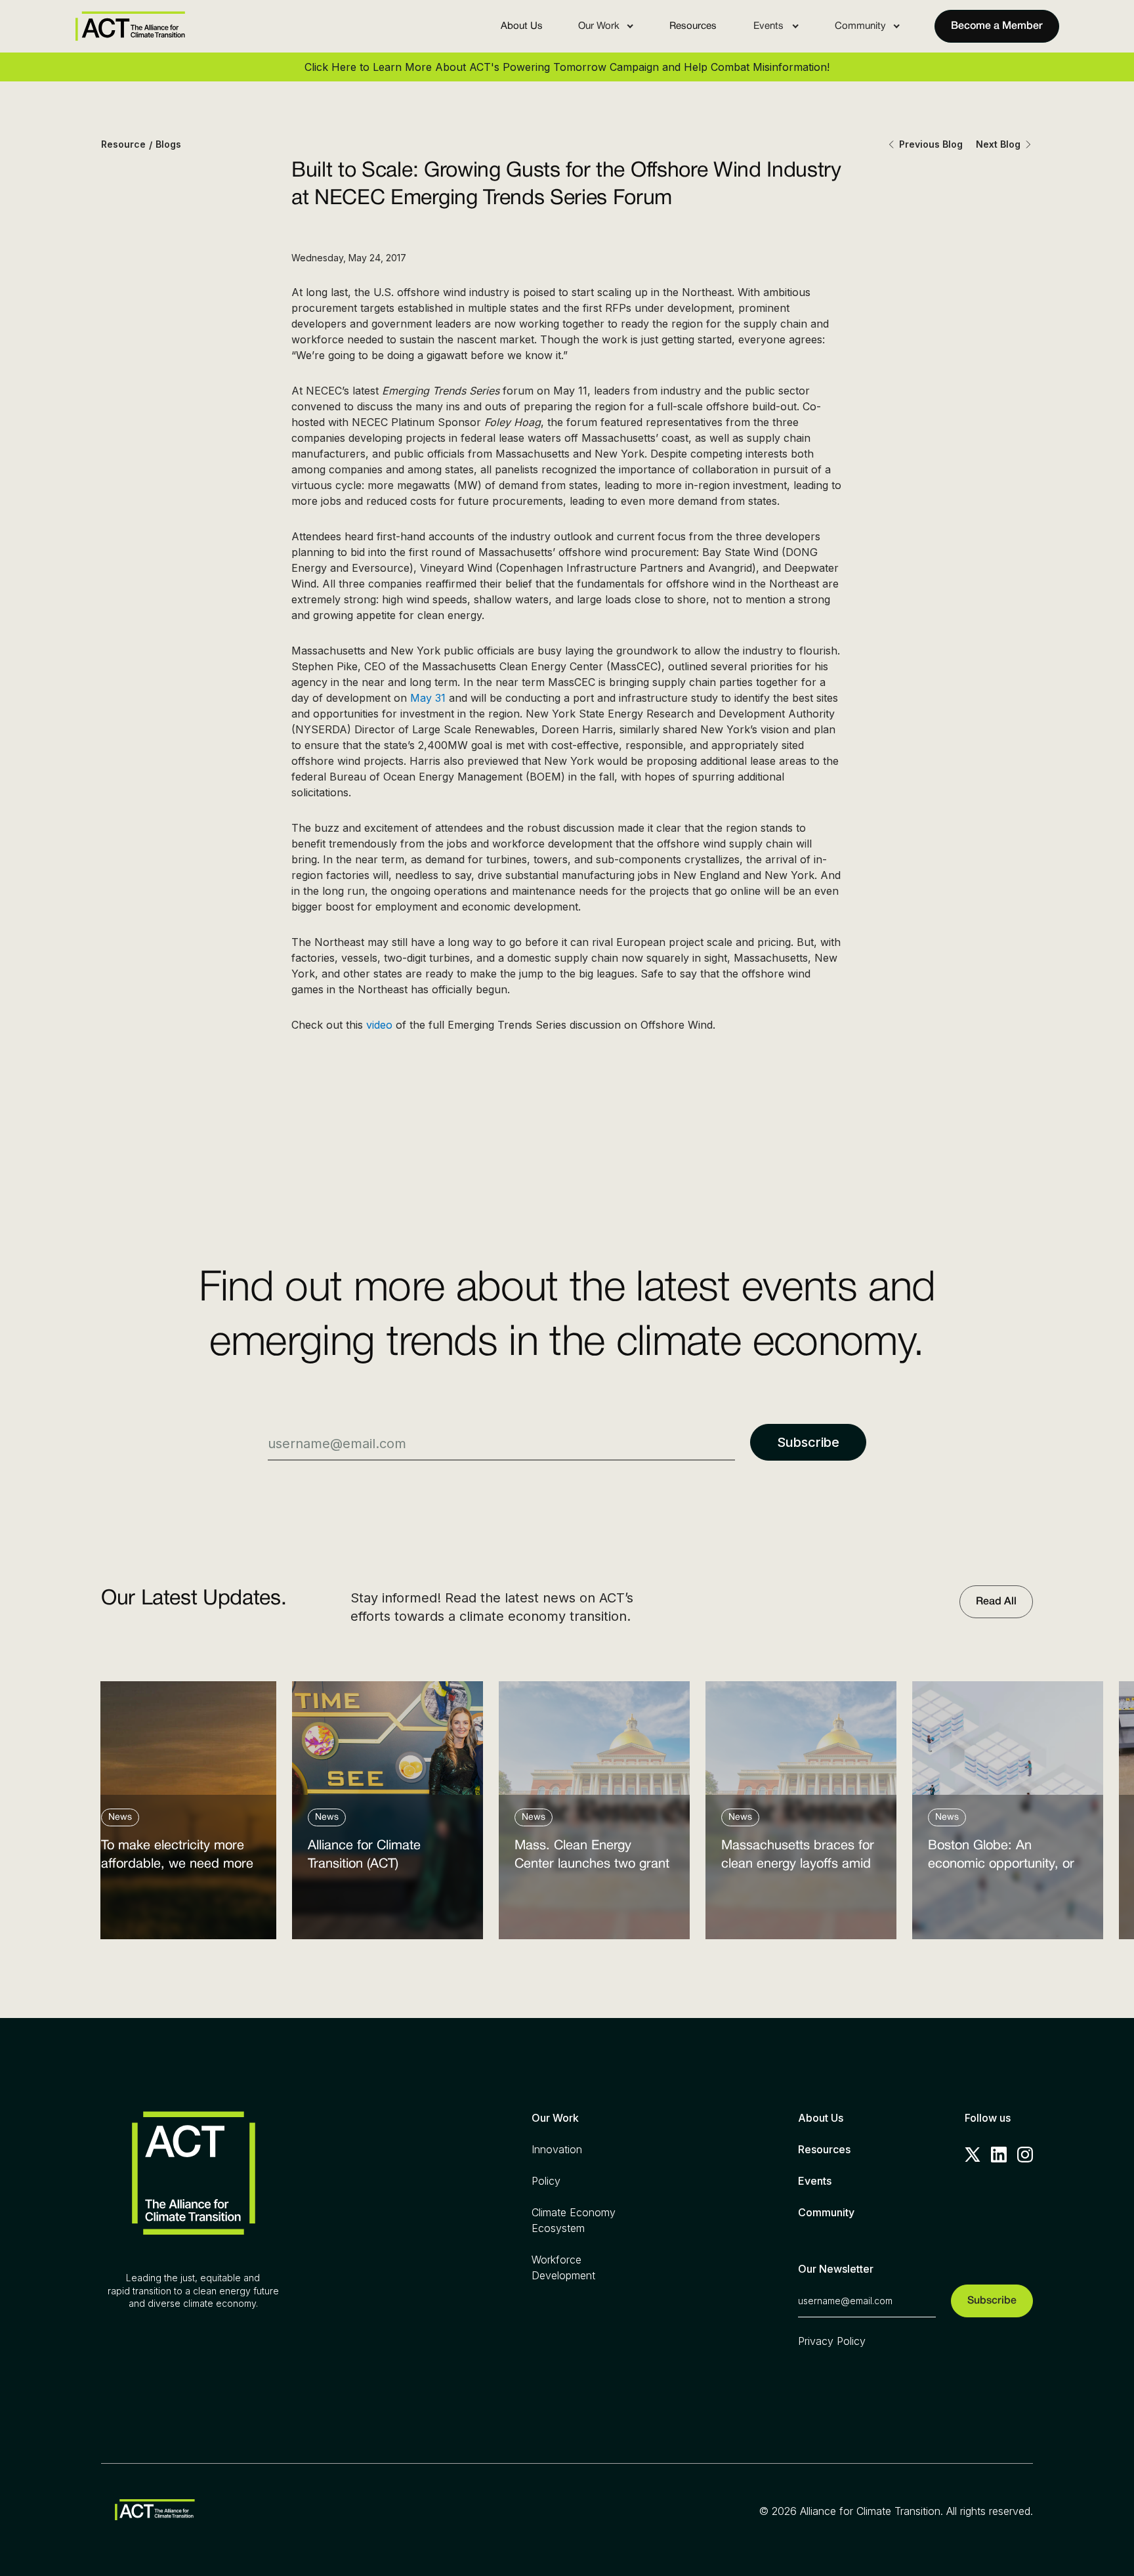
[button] (606, 26)
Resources (693, 26)
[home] (130, 26)
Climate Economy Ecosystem (574, 2220)
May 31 (428, 698)
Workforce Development (563, 2267)
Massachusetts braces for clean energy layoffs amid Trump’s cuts (798, 1858)
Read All (996, 1602)
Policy (546, 2181)
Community (826, 2212)
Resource (123, 144)
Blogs (168, 144)
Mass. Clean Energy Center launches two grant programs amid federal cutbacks (592, 1858)
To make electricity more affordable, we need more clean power (177, 1858)
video (379, 1025)
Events (815, 2181)
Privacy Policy (832, 2341)
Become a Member (997, 26)
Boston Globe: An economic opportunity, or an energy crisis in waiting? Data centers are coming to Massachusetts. (1007, 1858)
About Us (522, 26)
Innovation (557, 2149)
